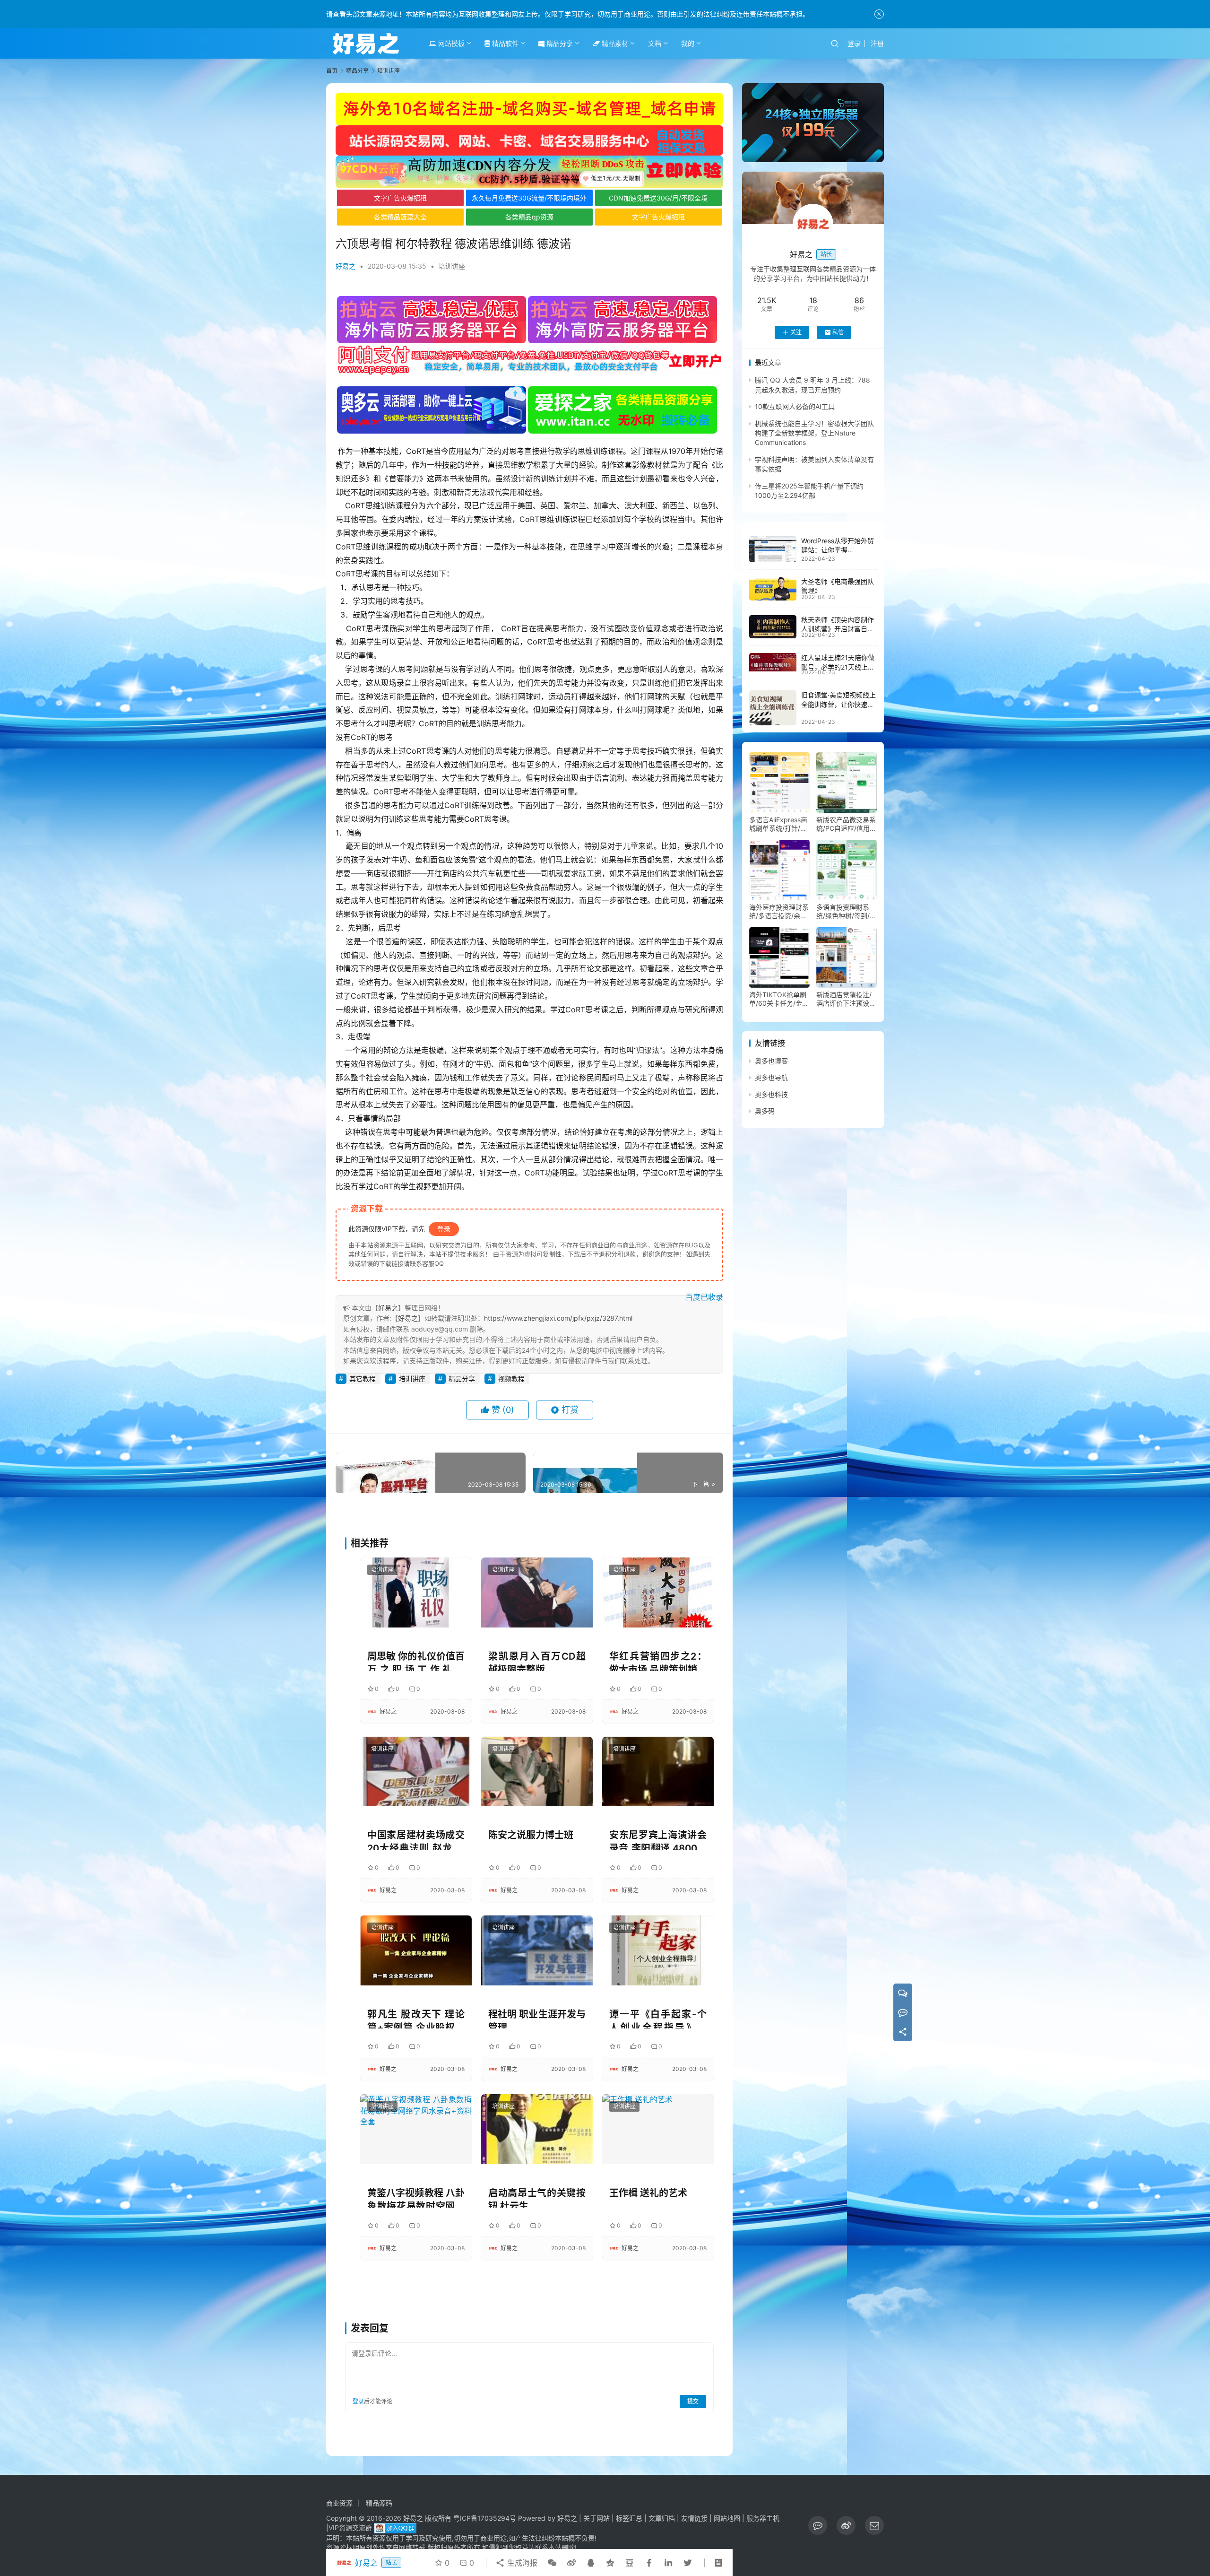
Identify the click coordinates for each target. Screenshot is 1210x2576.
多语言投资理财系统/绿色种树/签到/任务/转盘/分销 (846, 912)
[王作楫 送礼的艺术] (658, 2129)
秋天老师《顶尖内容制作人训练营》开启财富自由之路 (838, 629)
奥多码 (765, 1111)
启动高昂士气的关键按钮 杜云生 (537, 2197)
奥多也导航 (771, 1078)
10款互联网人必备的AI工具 (795, 406)
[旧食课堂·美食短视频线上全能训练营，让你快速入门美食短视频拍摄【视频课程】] (773, 708)
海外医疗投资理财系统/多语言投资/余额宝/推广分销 (779, 912)
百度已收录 (704, 1297)
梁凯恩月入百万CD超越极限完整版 (537, 1661)
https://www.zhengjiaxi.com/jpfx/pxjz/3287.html (558, 1318)
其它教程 (363, 1379)
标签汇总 (629, 2518)
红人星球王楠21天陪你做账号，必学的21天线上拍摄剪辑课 (838, 667)
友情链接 (694, 2518)
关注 (796, 332)
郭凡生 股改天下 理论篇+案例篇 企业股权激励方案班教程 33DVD (416, 2019)
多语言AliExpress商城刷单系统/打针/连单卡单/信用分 (778, 824)
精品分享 (559, 43)
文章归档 (662, 2518)
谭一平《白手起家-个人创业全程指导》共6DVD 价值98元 (658, 2019)
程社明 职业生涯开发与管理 (537, 2019)
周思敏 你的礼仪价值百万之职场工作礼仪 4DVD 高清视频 (416, 1661)
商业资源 (339, 2503)
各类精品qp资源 (529, 217)
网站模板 (450, 43)
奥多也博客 (771, 1061)
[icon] (818, 2525)
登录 (854, 43)
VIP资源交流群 (350, 2528)
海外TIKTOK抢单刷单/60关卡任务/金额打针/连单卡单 (779, 999)
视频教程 (511, 1379)
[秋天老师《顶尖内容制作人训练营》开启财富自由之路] (773, 627)
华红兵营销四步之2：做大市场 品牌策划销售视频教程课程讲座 (658, 1661)
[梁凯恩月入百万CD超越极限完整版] (537, 1592)
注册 (877, 43)
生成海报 (521, 2563)
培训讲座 (452, 266)
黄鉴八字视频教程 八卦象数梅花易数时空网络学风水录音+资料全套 (416, 2197)
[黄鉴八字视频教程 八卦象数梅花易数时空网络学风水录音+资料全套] (416, 2129)
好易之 (346, 266)
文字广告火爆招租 (400, 198)
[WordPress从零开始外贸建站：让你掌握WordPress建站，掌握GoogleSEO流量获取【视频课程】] (773, 549)
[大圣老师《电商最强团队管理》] (773, 589)
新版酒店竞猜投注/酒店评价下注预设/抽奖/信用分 (844, 999)
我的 (688, 43)
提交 (693, 2401)
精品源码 (379, 2503)
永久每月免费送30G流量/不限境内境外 (529, 198)
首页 (332, 71)
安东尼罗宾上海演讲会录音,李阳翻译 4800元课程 (658, 1840)
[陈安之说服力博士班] (537, 1771)
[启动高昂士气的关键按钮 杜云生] (537, 2129)
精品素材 (614, 43)
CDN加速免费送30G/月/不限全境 (658, 198)
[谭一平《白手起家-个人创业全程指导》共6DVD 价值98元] (658, 1950)
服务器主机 (763, 2518)
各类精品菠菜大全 (400, 217)
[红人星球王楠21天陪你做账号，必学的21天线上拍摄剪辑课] (773, 662)
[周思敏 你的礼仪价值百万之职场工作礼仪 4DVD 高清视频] (416, 1592)
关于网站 (596, 2518)
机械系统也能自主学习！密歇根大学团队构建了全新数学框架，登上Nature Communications (814, 433)
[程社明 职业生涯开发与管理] (537, 1950)
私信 (838, 332)
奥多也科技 (771, 1094)
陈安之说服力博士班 (531, 1835)
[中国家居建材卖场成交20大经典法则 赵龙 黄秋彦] (416, 1771)
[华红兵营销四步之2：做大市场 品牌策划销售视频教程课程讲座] (658, 1592)
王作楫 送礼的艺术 (648, 2193)
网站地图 (727, 2518)
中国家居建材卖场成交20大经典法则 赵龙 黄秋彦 (416, 1840)
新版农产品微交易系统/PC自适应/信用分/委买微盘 (846, 824)
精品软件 (504, 43)
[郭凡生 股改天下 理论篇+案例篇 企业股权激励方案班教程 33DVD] (416, 1950)
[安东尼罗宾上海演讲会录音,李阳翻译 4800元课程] (658, 1771)
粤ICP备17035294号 (485, 2518)
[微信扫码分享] (552, 2563)
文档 (655, 43)
